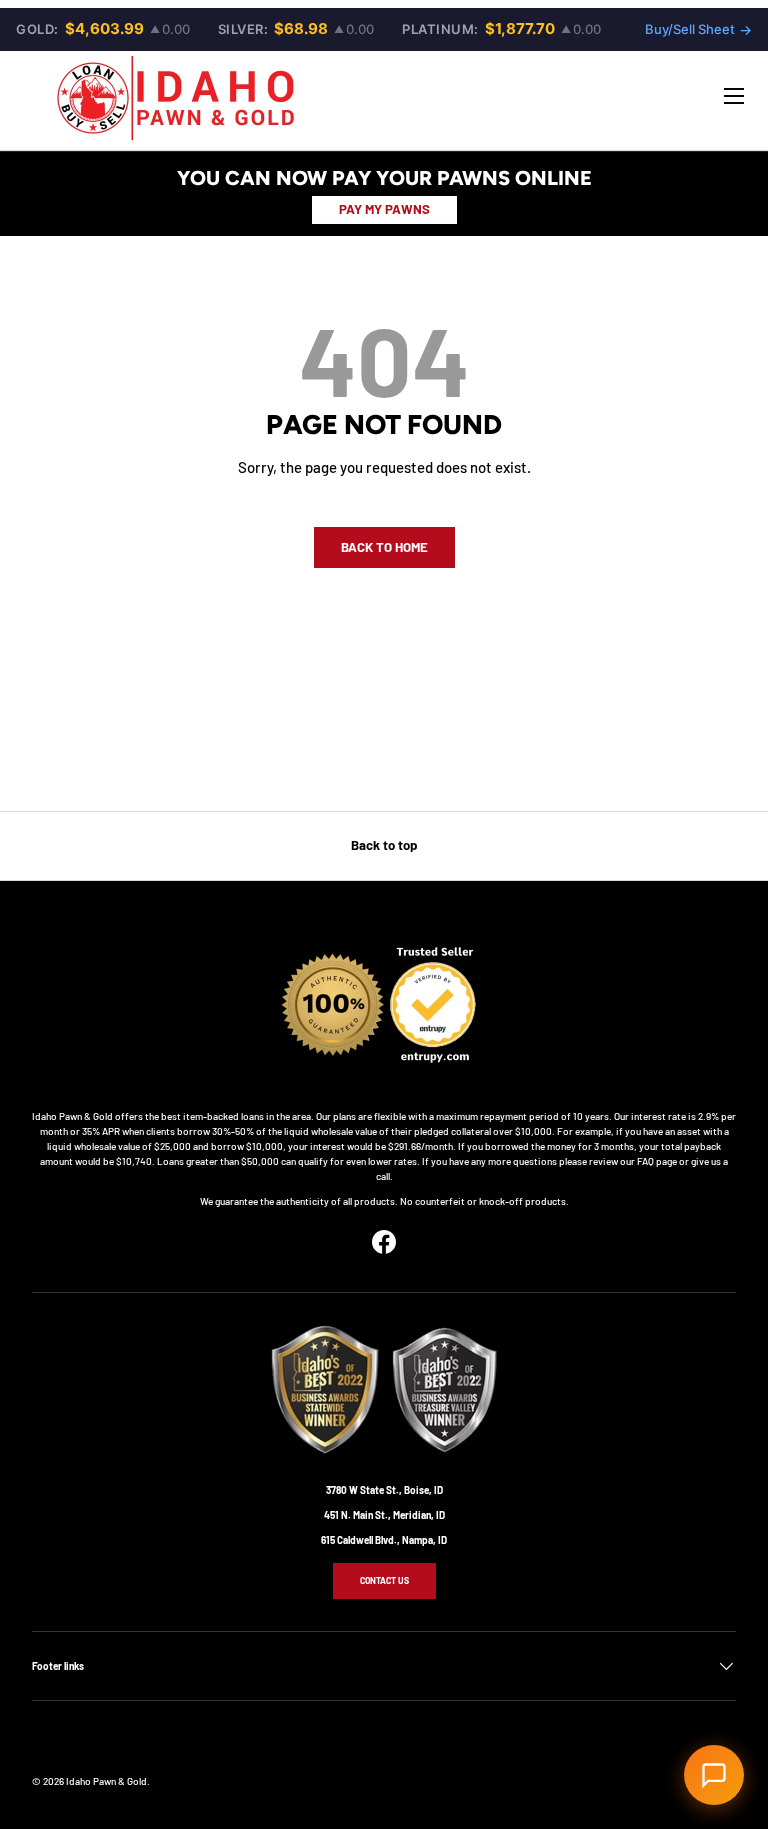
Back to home (384, 547)
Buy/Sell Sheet (698, 29)
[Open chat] (714, 1775)
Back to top (384, 845)
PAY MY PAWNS (384, 209)
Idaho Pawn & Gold (106, 1781)
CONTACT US (384, 1580)
